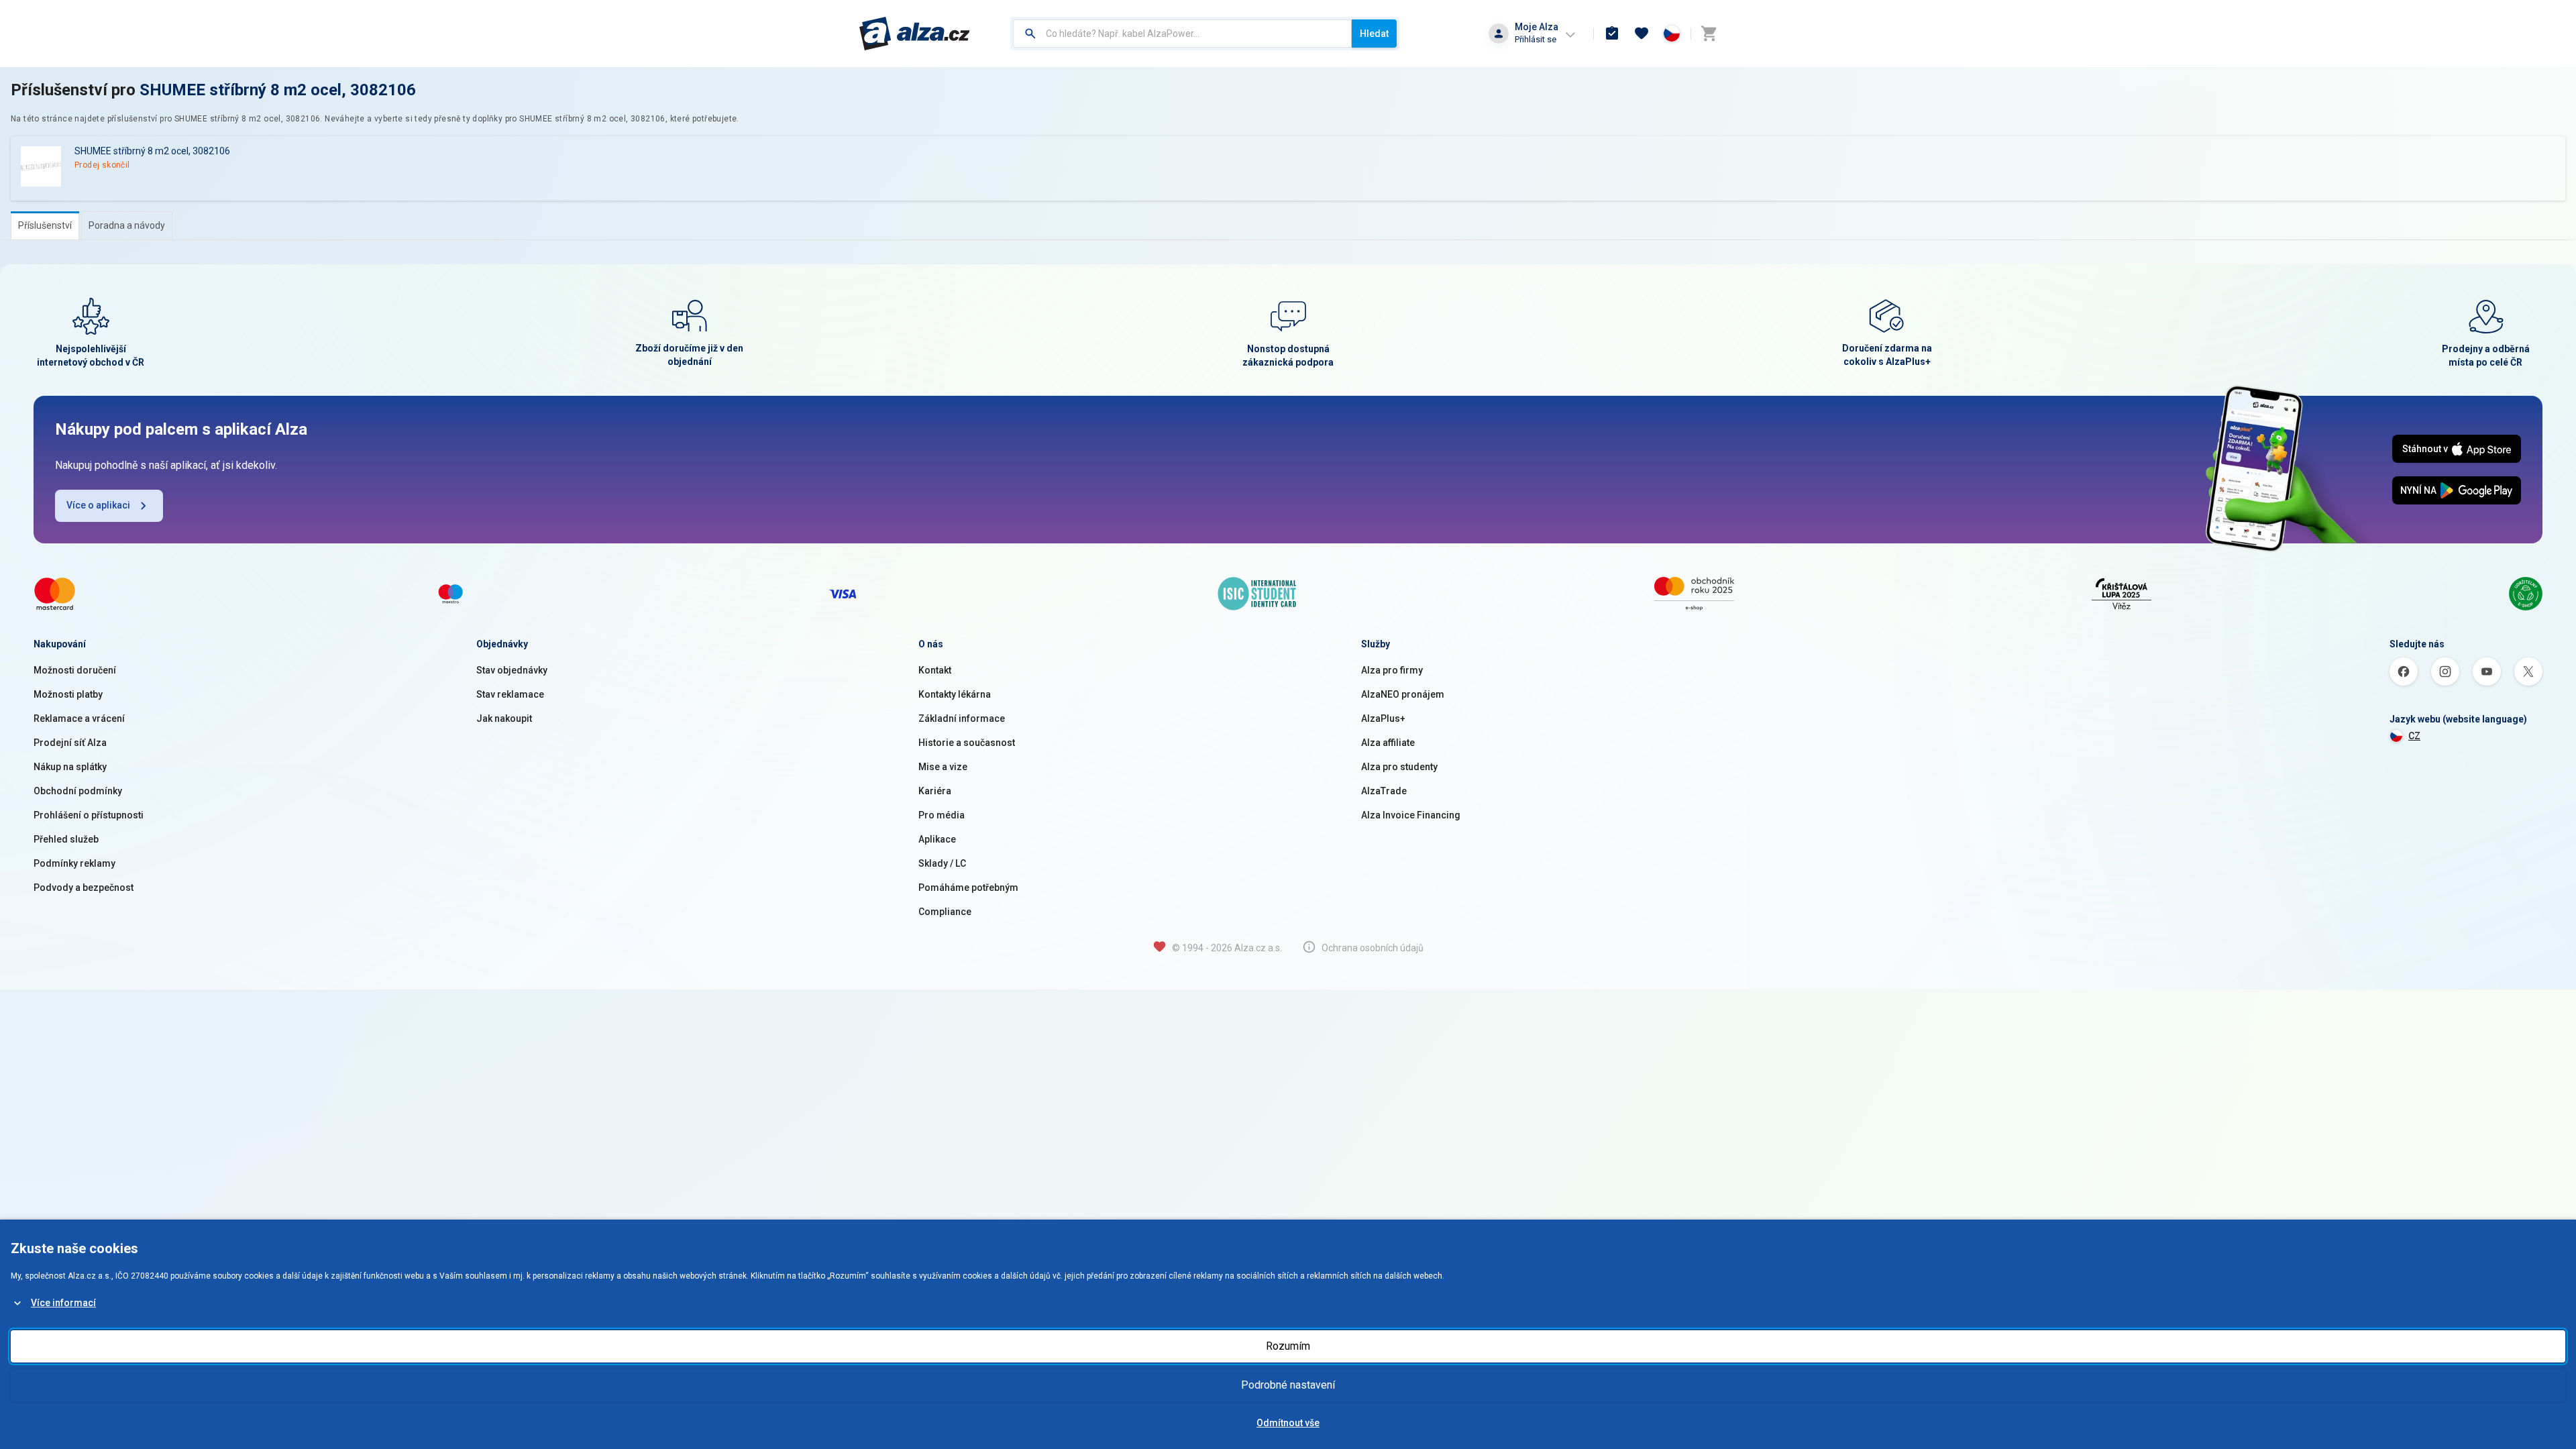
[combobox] (1182, 34)
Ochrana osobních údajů (1373, 948)
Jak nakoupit (504, 718)
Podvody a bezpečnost (84, 888)
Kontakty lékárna (955, 694)
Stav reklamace (510, 694)
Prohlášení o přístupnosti (89, 815)
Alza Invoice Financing (1411, 815)
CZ (2414, 736)
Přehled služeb (66, 839)
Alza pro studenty (1399, 767)
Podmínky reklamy (74, 863)
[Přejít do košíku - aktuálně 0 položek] (1709, 34)
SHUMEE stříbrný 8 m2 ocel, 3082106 (278, 90)
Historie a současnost (967, 743)
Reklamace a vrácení (79, 718)
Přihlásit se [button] (1536, 39)
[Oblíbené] (1642, 34)
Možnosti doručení (75, 670)
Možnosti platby (68, 694)
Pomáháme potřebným (968, 888)
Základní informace (962, 718)
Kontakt (935, 670)
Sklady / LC (942, 863)
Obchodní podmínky (78, 791)
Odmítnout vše (1288, 1423)
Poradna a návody (127, 225)
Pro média (942, 815)
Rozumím (1288, 1346)
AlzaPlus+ (1383, 718)
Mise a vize (943, 767)
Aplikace (937, 839)
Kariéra (935, 791)
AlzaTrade (1384, 791)
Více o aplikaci (98, 505)
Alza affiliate (1388, 743)
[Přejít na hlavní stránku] (915, 34)
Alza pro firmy (1392, 670)
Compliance (945, 912)
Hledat (1374, 34)
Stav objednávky (512, 670)
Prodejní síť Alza (70, 743)
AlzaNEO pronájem (1403, 694)
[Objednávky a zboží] (1612, 34)
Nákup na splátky (70, 767)
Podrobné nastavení (1288, 1385)
